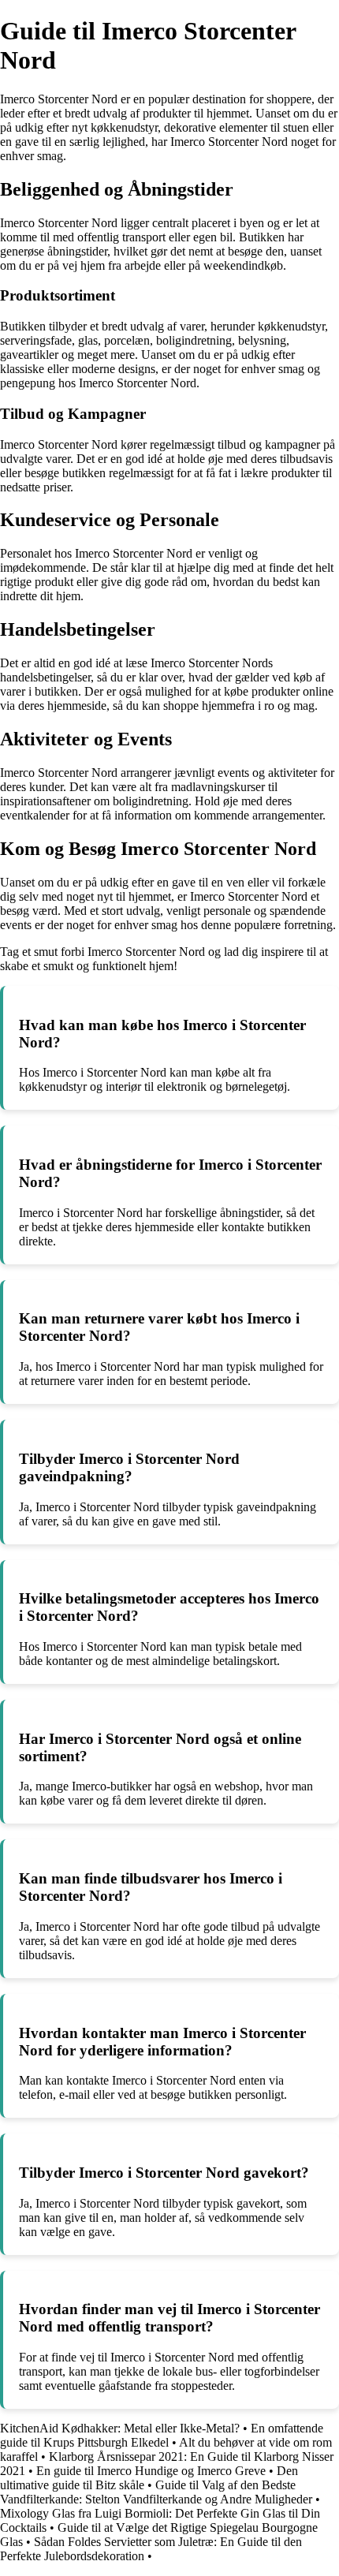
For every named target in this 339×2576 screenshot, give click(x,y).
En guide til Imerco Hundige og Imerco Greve (151, 2471)
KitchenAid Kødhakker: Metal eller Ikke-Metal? (120, 2428)
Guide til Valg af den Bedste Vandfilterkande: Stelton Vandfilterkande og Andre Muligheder (156, 2492)
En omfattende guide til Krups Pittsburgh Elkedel (162, 2435)
